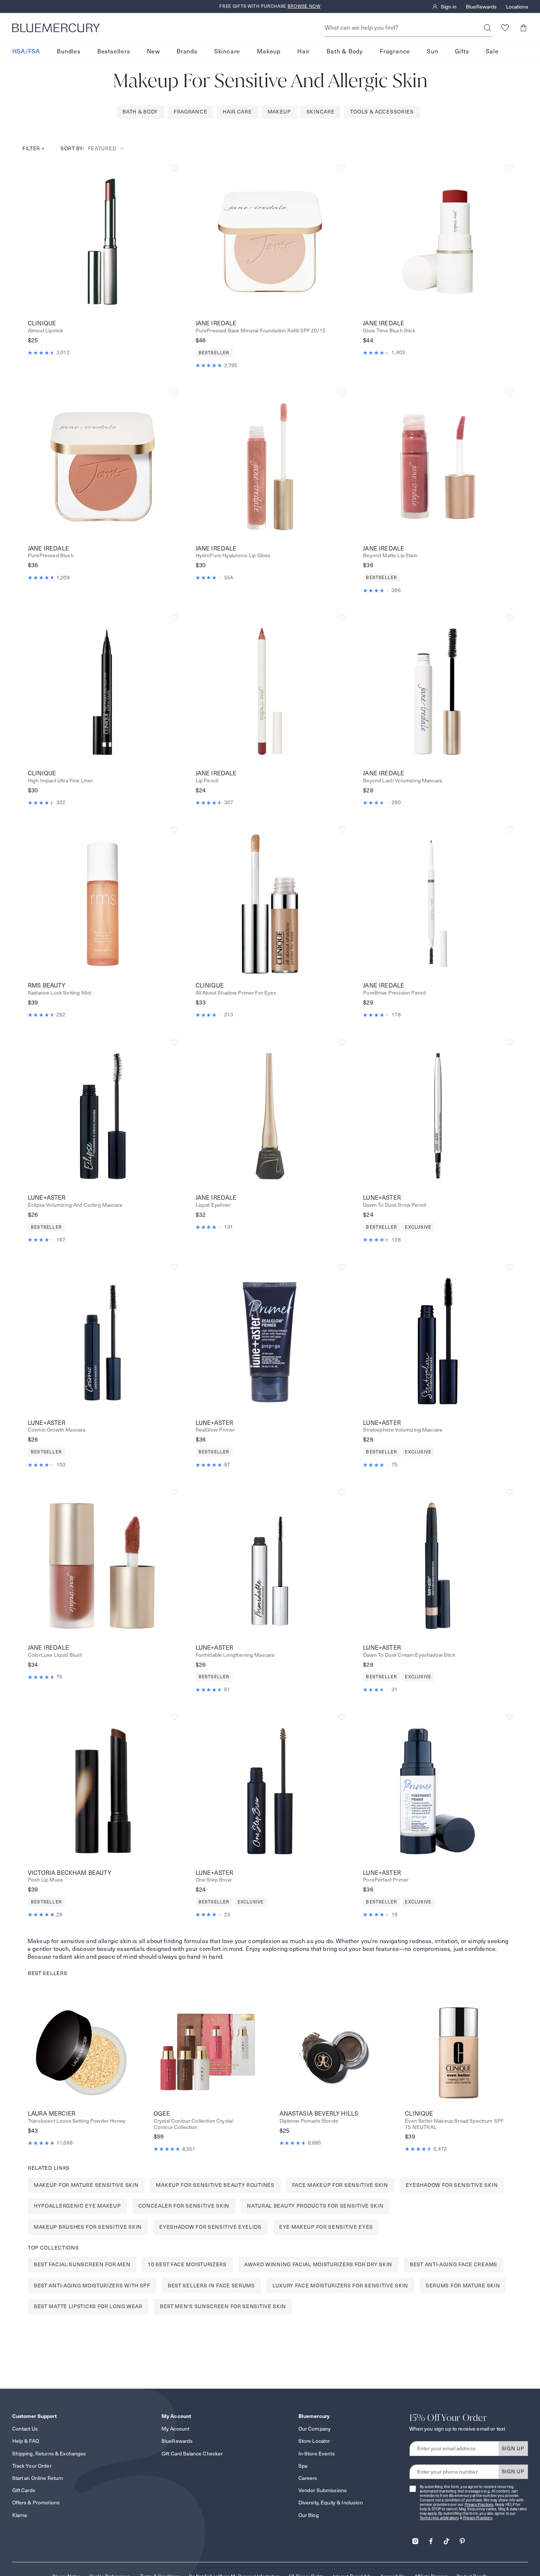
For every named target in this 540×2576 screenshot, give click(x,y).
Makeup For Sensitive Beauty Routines (215, 2185)
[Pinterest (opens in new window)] (462, 2539)
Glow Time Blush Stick (389, 331)
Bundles (69, 51)
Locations (517, 7)
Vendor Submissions (323, 2490)
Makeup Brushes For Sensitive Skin (88, 2227)
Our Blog (309, 2515)
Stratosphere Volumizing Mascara (402, 1430)
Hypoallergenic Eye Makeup (77, 2206)
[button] (523, 28)
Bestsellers (114, 51)
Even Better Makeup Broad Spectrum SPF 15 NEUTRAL (454, 2124)
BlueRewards (481, 7)
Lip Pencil (207, 781)
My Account (175, 2429)
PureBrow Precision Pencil (394, 993)
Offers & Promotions (36, 2503)
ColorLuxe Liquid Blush (55, 1655)
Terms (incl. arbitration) (439, 2518)
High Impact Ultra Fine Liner (60, 781)
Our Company (315, 2429)
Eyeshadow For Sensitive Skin (452, 2185)
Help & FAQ (26, 2441)
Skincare (227, 51)
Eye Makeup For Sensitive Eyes (326, 2227)
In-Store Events (317, 2454)
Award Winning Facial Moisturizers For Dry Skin (318, 2264)
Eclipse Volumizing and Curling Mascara (75, 1205)
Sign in (449, 7)
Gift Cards (24, 2490)
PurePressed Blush (51, 556)
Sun (432, 51)
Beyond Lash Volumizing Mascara (402, 781)
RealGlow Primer (215, 1430)
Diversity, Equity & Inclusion (331, 2503)
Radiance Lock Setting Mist (60, 993)
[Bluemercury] (56, 28)
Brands (187, 51)
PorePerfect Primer (386, 1880)
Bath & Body (345, 51)
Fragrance (395, 51)
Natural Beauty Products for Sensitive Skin (315, 2206)
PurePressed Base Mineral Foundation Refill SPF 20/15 (261, 331)
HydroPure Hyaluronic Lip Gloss (233, 556)
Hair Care (237, 112)
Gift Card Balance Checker (192, 2454)
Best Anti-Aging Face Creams (454, 2264)
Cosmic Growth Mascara (57, 1430)
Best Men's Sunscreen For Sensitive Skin (223, 2306)
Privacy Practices (479, 2505)
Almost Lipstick (45, 331)
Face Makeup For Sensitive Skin (340, 2185)
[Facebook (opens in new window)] (431, 2539)
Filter (34, 148)
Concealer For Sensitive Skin (184, 2206)
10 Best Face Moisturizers (187, 2264)
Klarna (20, 2515)
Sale (492, 51)
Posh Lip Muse (45, 1880)
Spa (303, 2466)
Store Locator (314, 2441)
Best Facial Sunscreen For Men (82, 2264)
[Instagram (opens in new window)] (415, 2539)
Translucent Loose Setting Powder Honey (77, 2121)
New (153, 51)
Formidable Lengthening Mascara (235, 1655)
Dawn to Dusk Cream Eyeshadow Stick (409, 1655)
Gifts (462, 51)
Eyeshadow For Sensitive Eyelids (210, 2227)
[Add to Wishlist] (174, 168)
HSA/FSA (26, 51)
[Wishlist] (505, 28)
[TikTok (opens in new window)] (446, 2539)
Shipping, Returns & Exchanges (49, 2454)
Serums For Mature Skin (463, 2286)
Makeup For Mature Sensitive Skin (86, 2185)
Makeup (269, 51)
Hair (304, 51)
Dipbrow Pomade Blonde (309, 2121)
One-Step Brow (214, 1880)
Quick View (102, 241)
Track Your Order (32, 2466)
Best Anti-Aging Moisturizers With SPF (92, 2286)
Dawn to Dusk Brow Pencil (395, 1205)
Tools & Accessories (382, 112)
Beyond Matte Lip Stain (390, 556)
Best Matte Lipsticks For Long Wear (88, 2306)
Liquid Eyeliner (213, 1205)
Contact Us (25, 2429)
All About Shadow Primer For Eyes (236, 993)
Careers (308, 2478)
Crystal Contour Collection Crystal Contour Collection (193, 2124)
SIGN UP (513, 2448)
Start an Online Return (38, 2478)
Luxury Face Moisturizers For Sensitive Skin (340, 2286)
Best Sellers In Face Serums (211, 2286)
